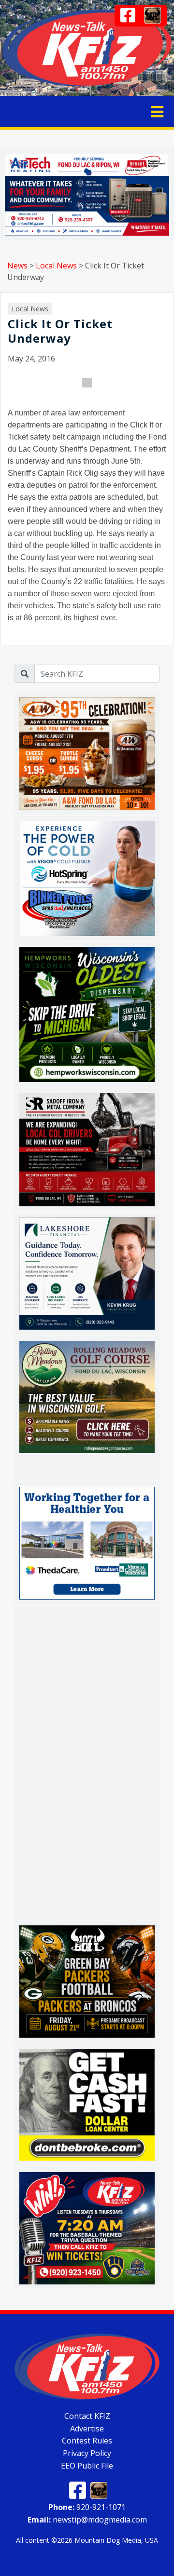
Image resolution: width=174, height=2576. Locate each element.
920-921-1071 (87, 2507)
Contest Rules (87, 2441)
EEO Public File (87, 2465)
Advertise (87, 2428)
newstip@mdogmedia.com (87, 2520)
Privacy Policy (87, 2453)
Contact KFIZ (87, 2416)
